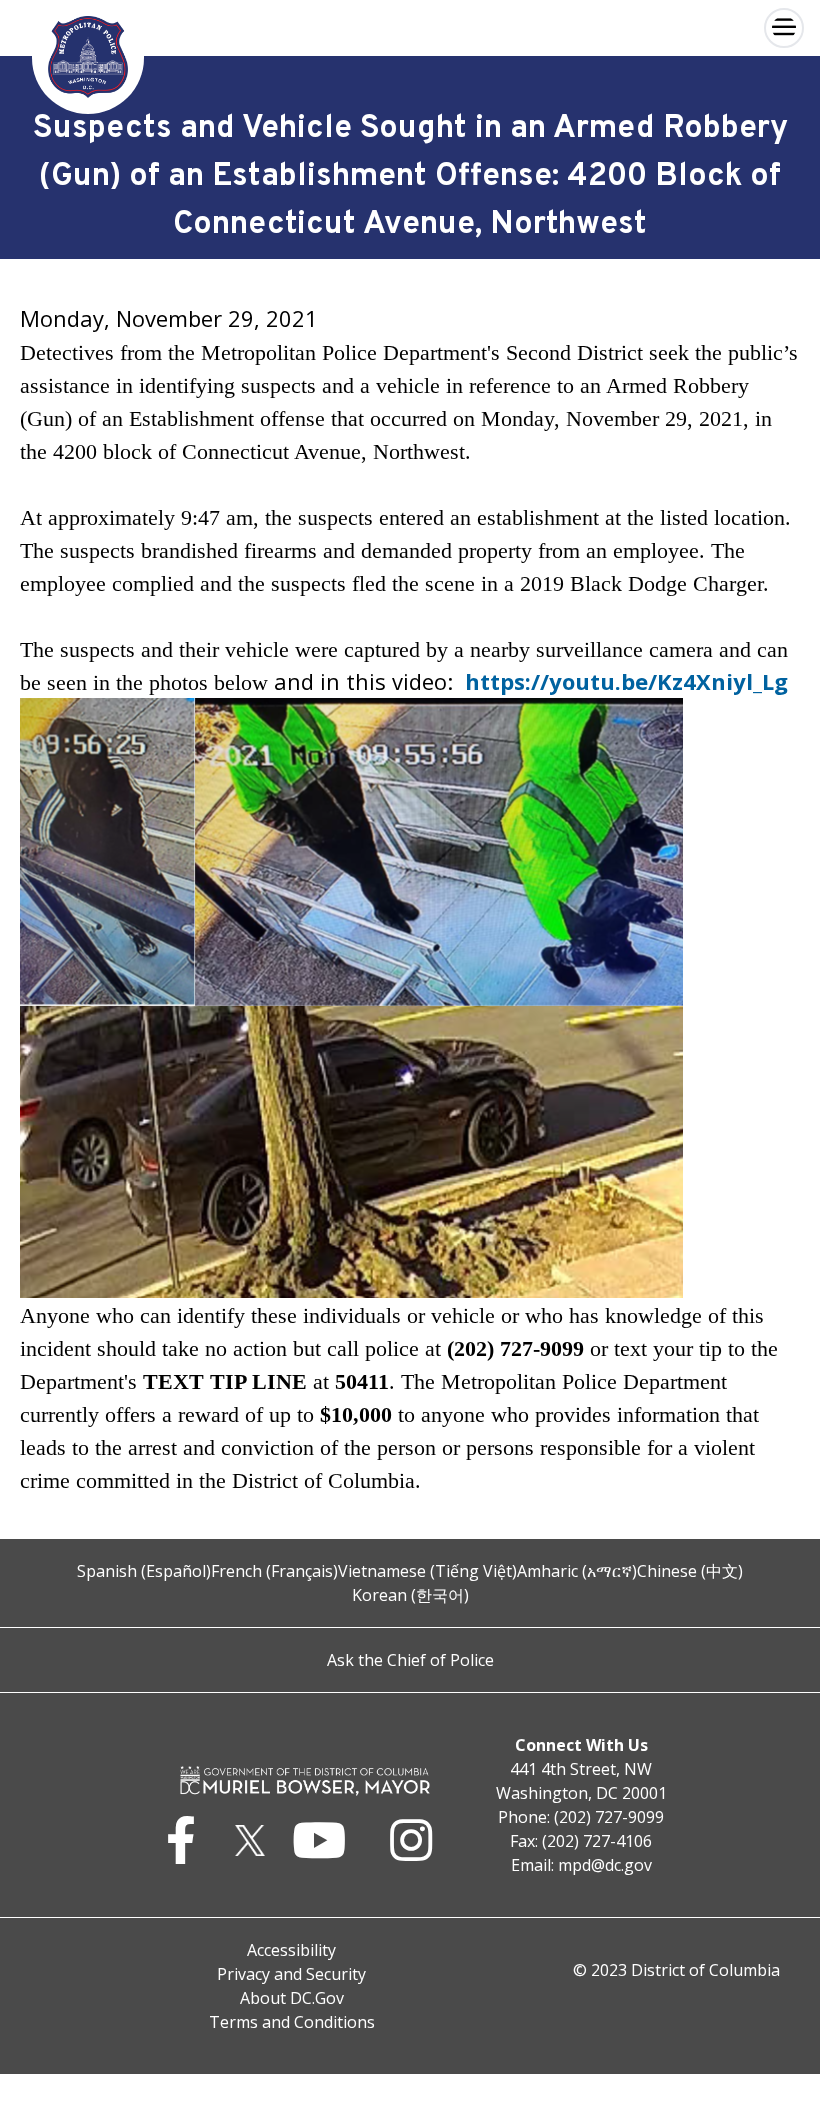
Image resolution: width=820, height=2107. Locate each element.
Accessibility (291, 1950)
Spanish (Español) (144, 1571)
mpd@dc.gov (605, 1865)
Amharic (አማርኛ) (577, 1571)
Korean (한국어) (410, 1595)
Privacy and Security (291, 1974)
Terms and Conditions (292, 2022)
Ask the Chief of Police (410, 1660)
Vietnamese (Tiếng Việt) (427, 1571)
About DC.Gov (292, 1998)
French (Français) (274, 1571)
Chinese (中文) (690, 1571)
